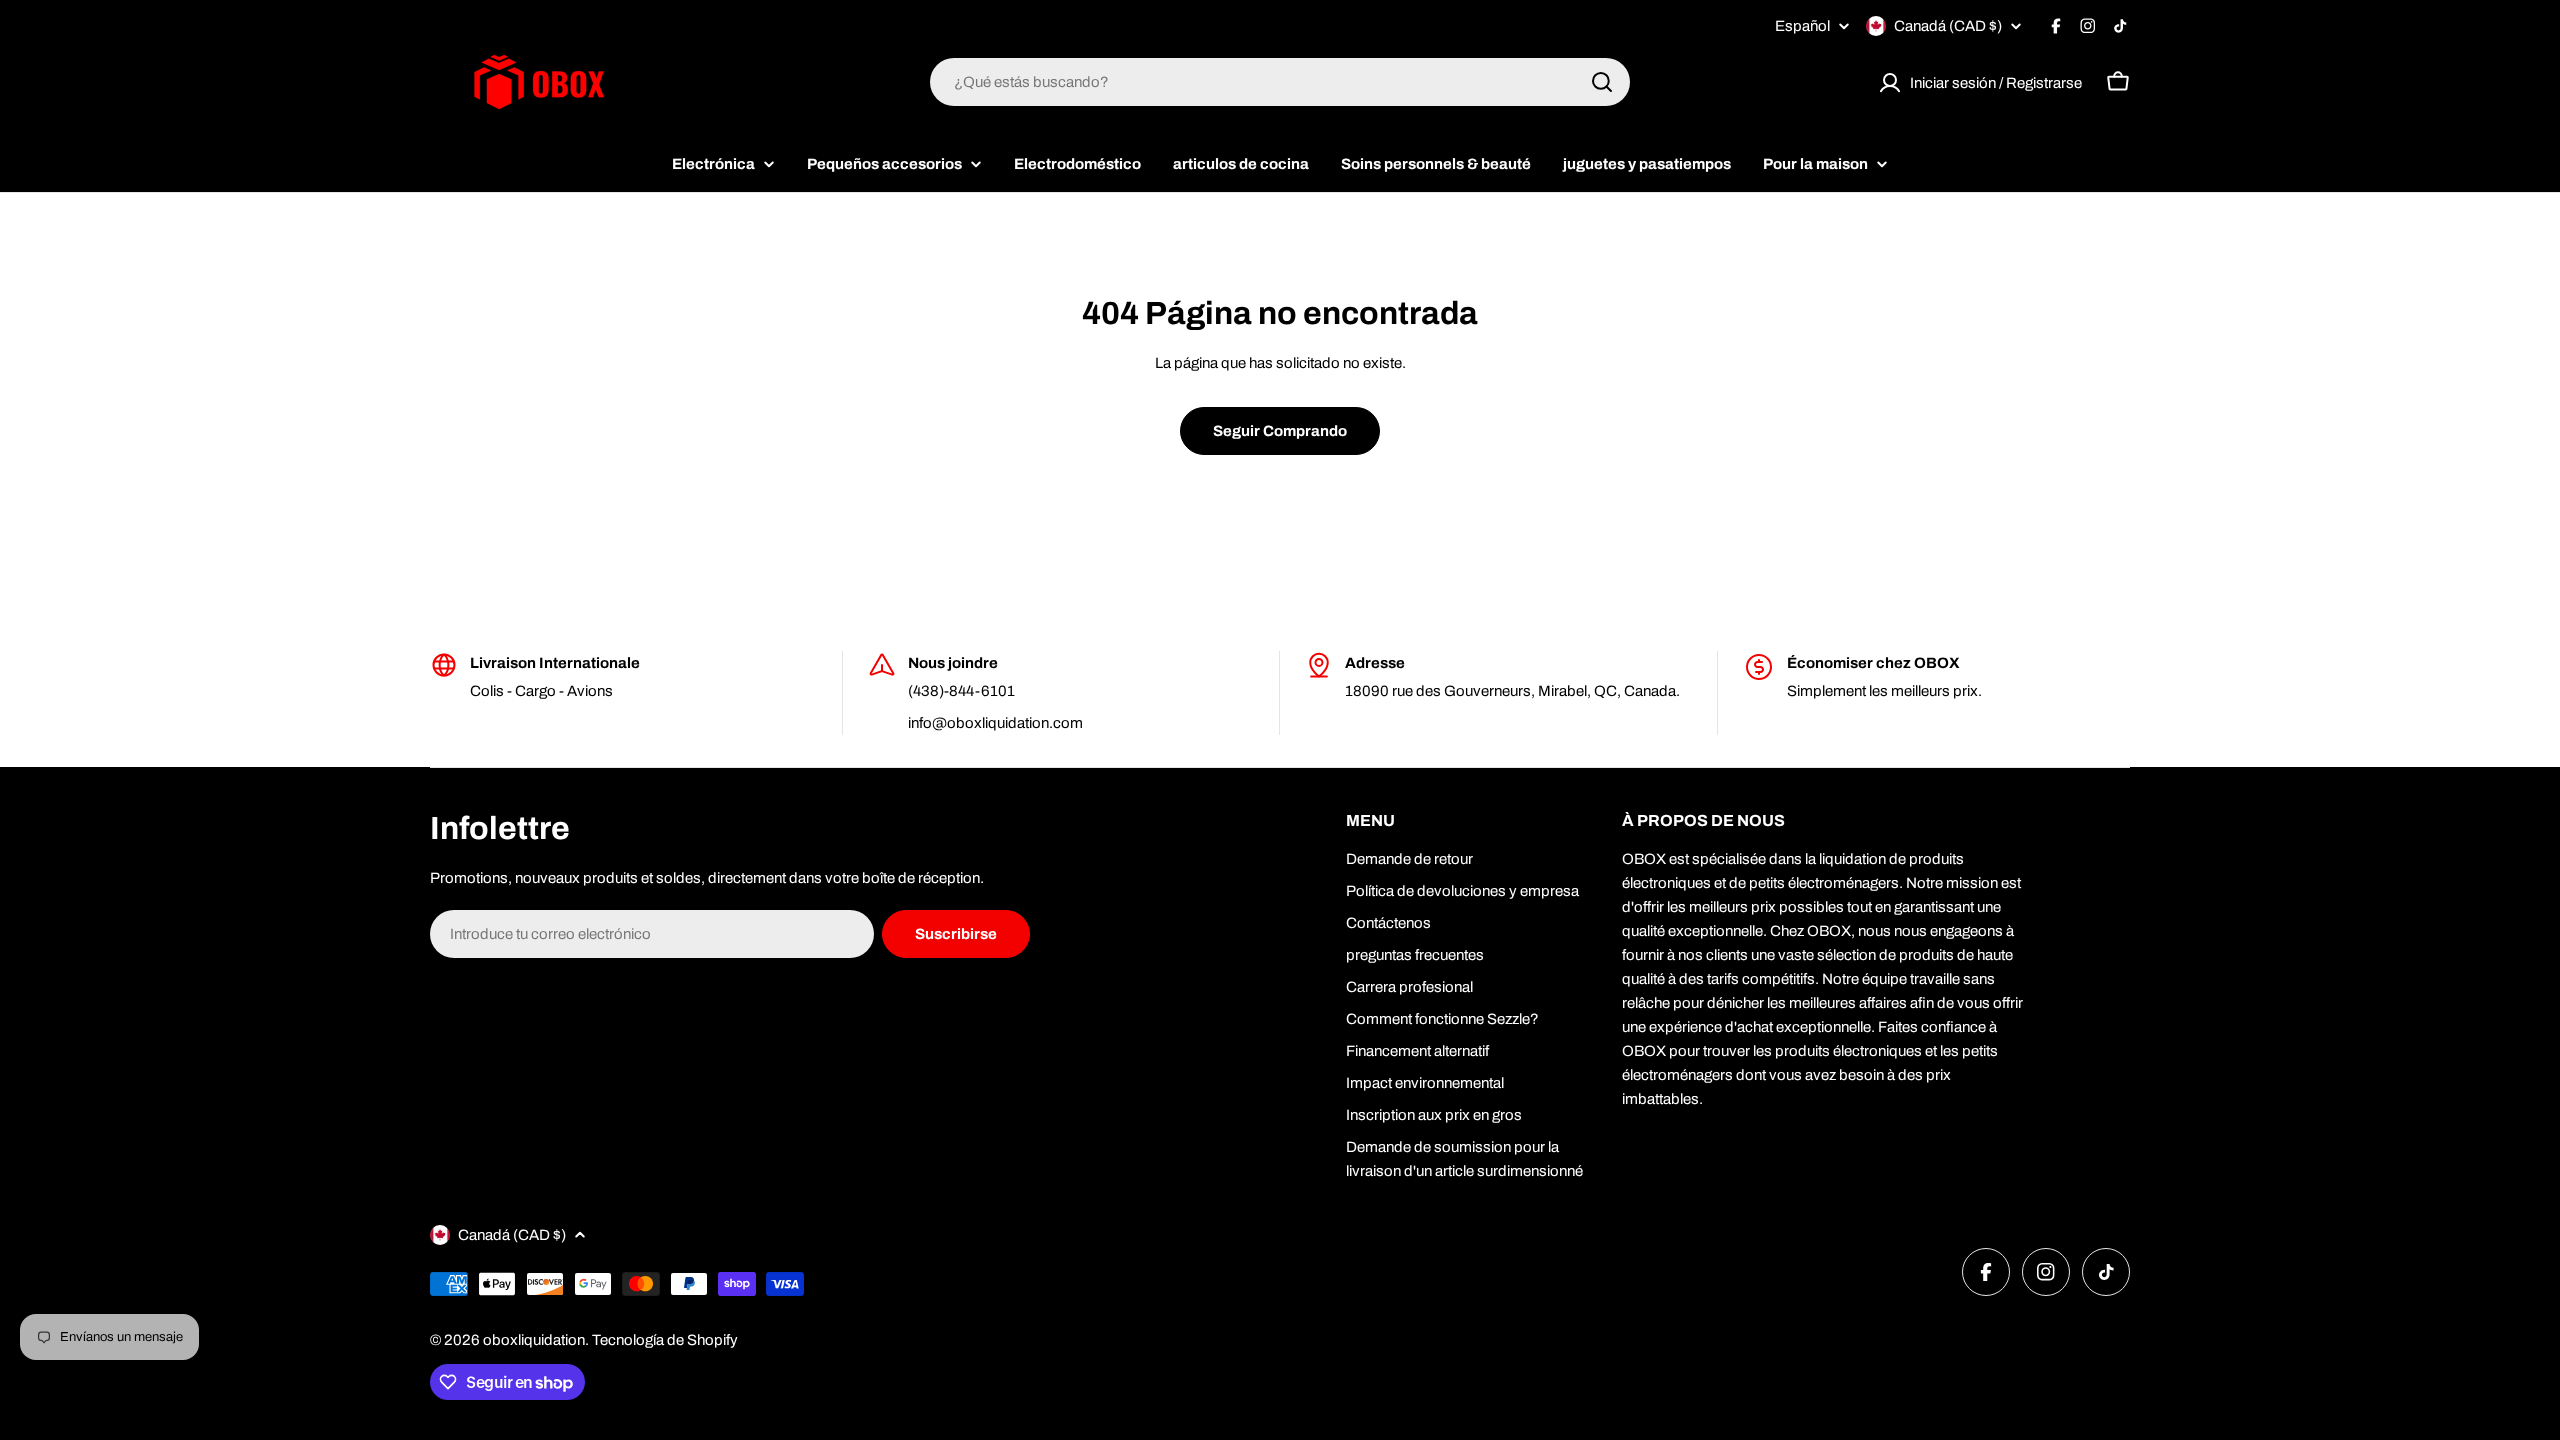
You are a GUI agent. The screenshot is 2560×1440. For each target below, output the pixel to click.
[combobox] (1280, 82)
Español (1802, 26)
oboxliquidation (534, 1340)
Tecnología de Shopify (665, 1340)
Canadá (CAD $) (1948, 26)
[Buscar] (1602, 82)
